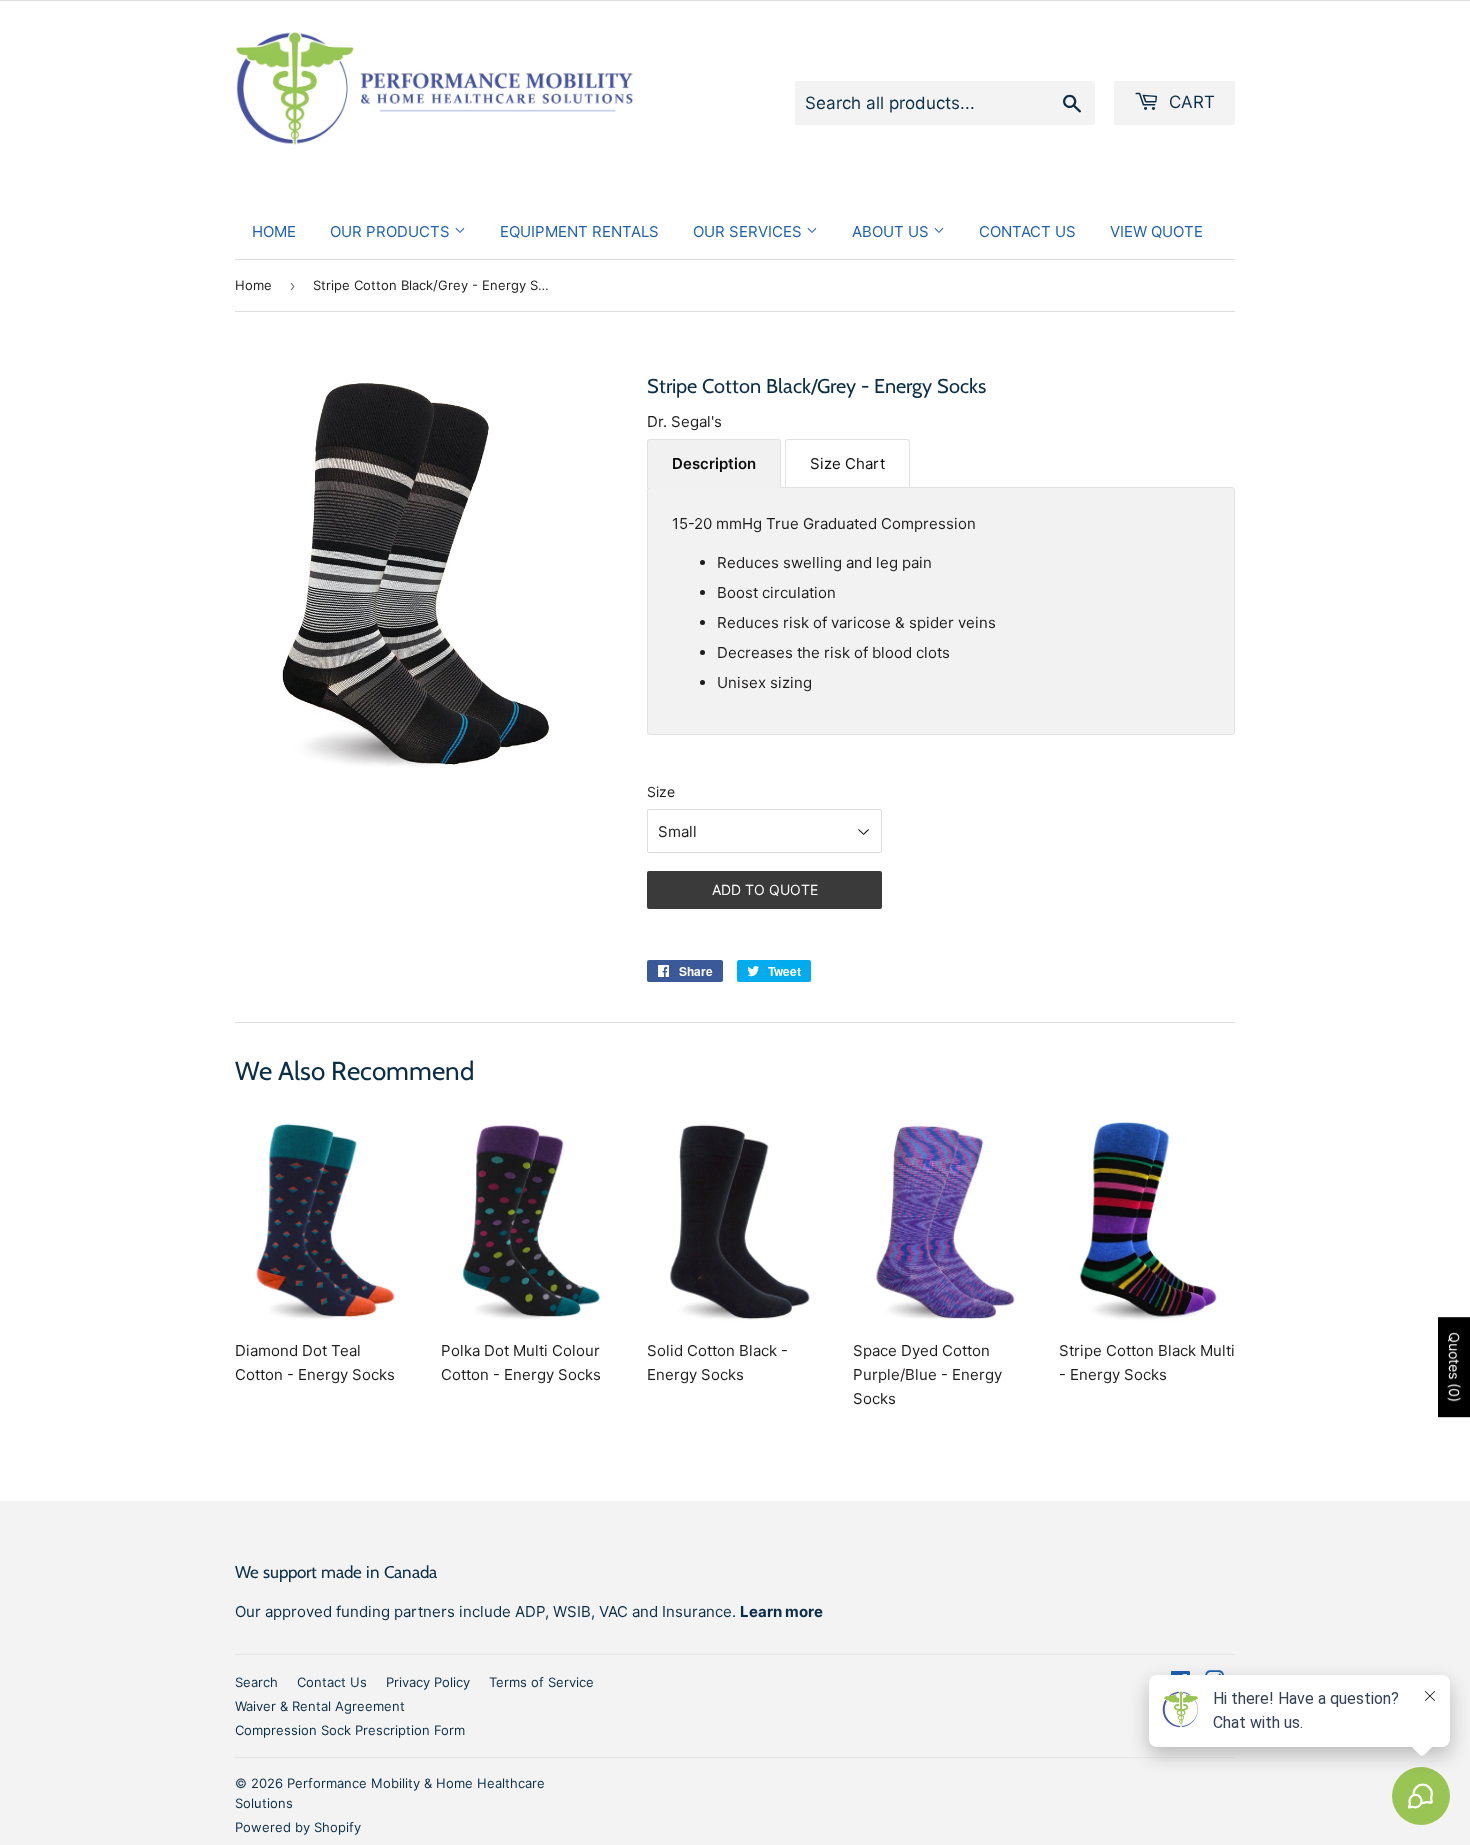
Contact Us (1027, 231)
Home (274, 231)
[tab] (714, 463)
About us (892, 231)
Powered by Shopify (298, 1827)
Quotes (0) (1454, 1368)
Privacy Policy (428, 1682)
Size (661, 791)
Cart (1189, 102)
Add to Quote (765, 889)
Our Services (749, 231)
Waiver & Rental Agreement (320, 1706)
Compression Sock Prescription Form (350, 1730)
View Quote (1156, 231)
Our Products (392, 231)
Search (256, 1682)
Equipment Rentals (579, 231)
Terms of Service (541, 1682)
